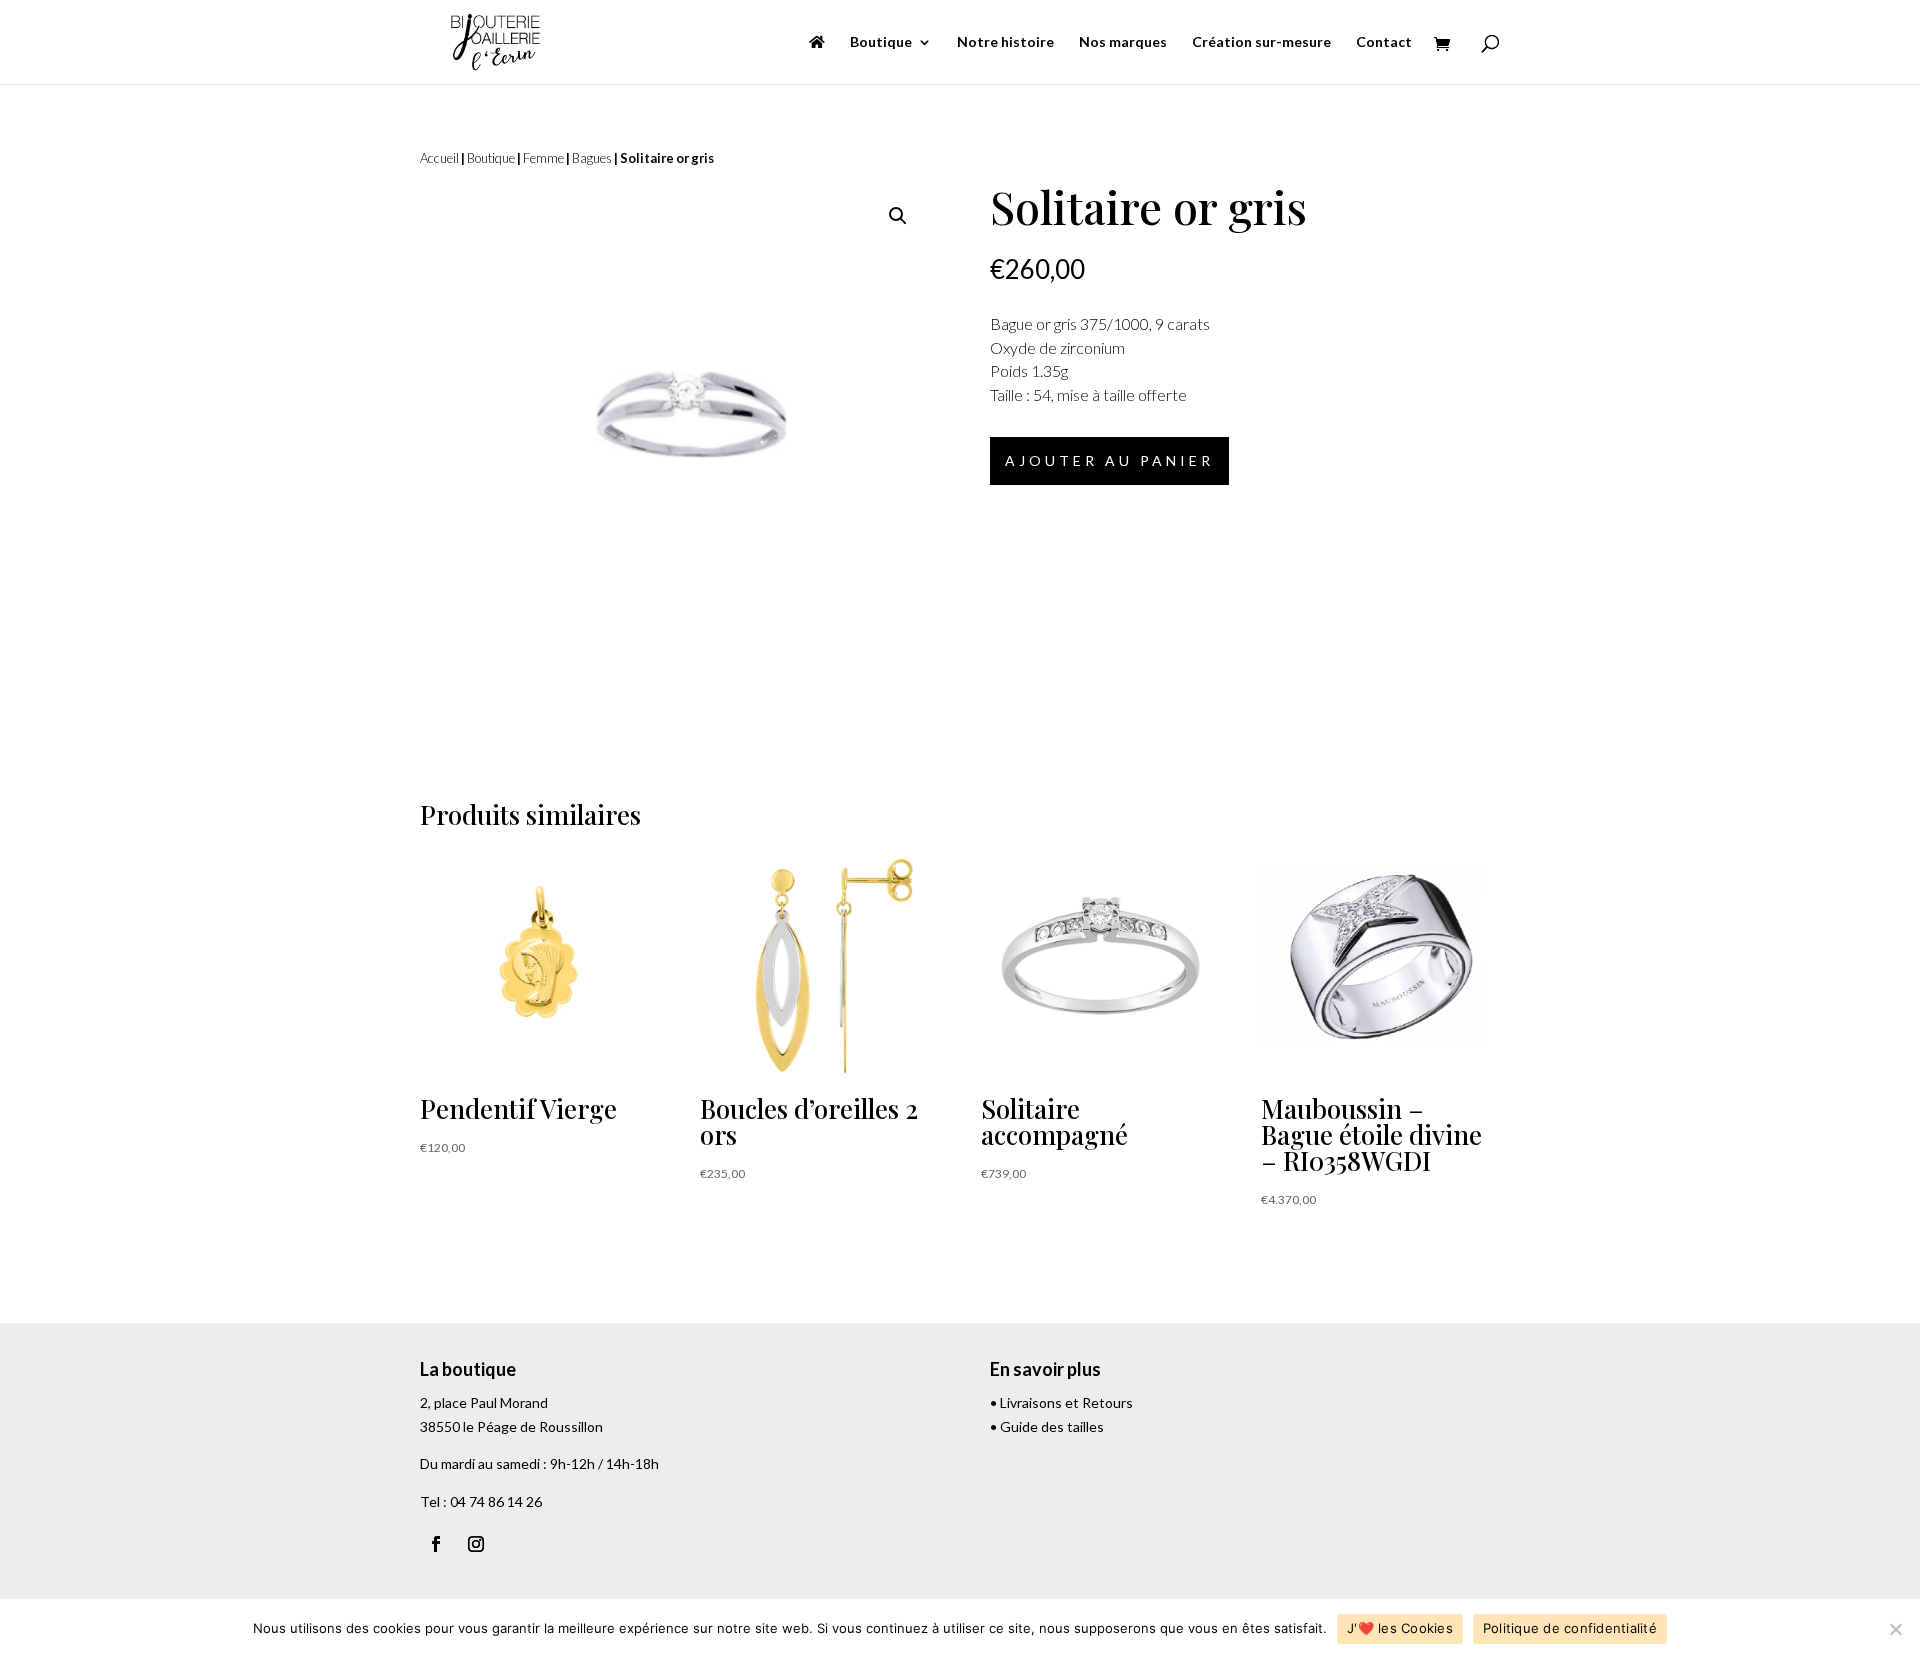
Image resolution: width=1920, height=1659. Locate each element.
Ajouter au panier (1109, 460)
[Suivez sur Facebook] (436, 1544)
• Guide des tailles (1047, 1426)
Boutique (881, 42)
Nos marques (1123, 42)
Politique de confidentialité (1570, 1628)
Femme (543, 158)
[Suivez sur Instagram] (476, 1544)
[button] (898, 216)
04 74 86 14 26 (496, 1501)
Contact (1384, 42)
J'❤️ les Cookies (1400, 1628)
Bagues (592, 158)
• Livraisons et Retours (1061, 1402)
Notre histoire (1005, 42)
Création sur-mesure (1261, 42)
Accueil (439, 158)
